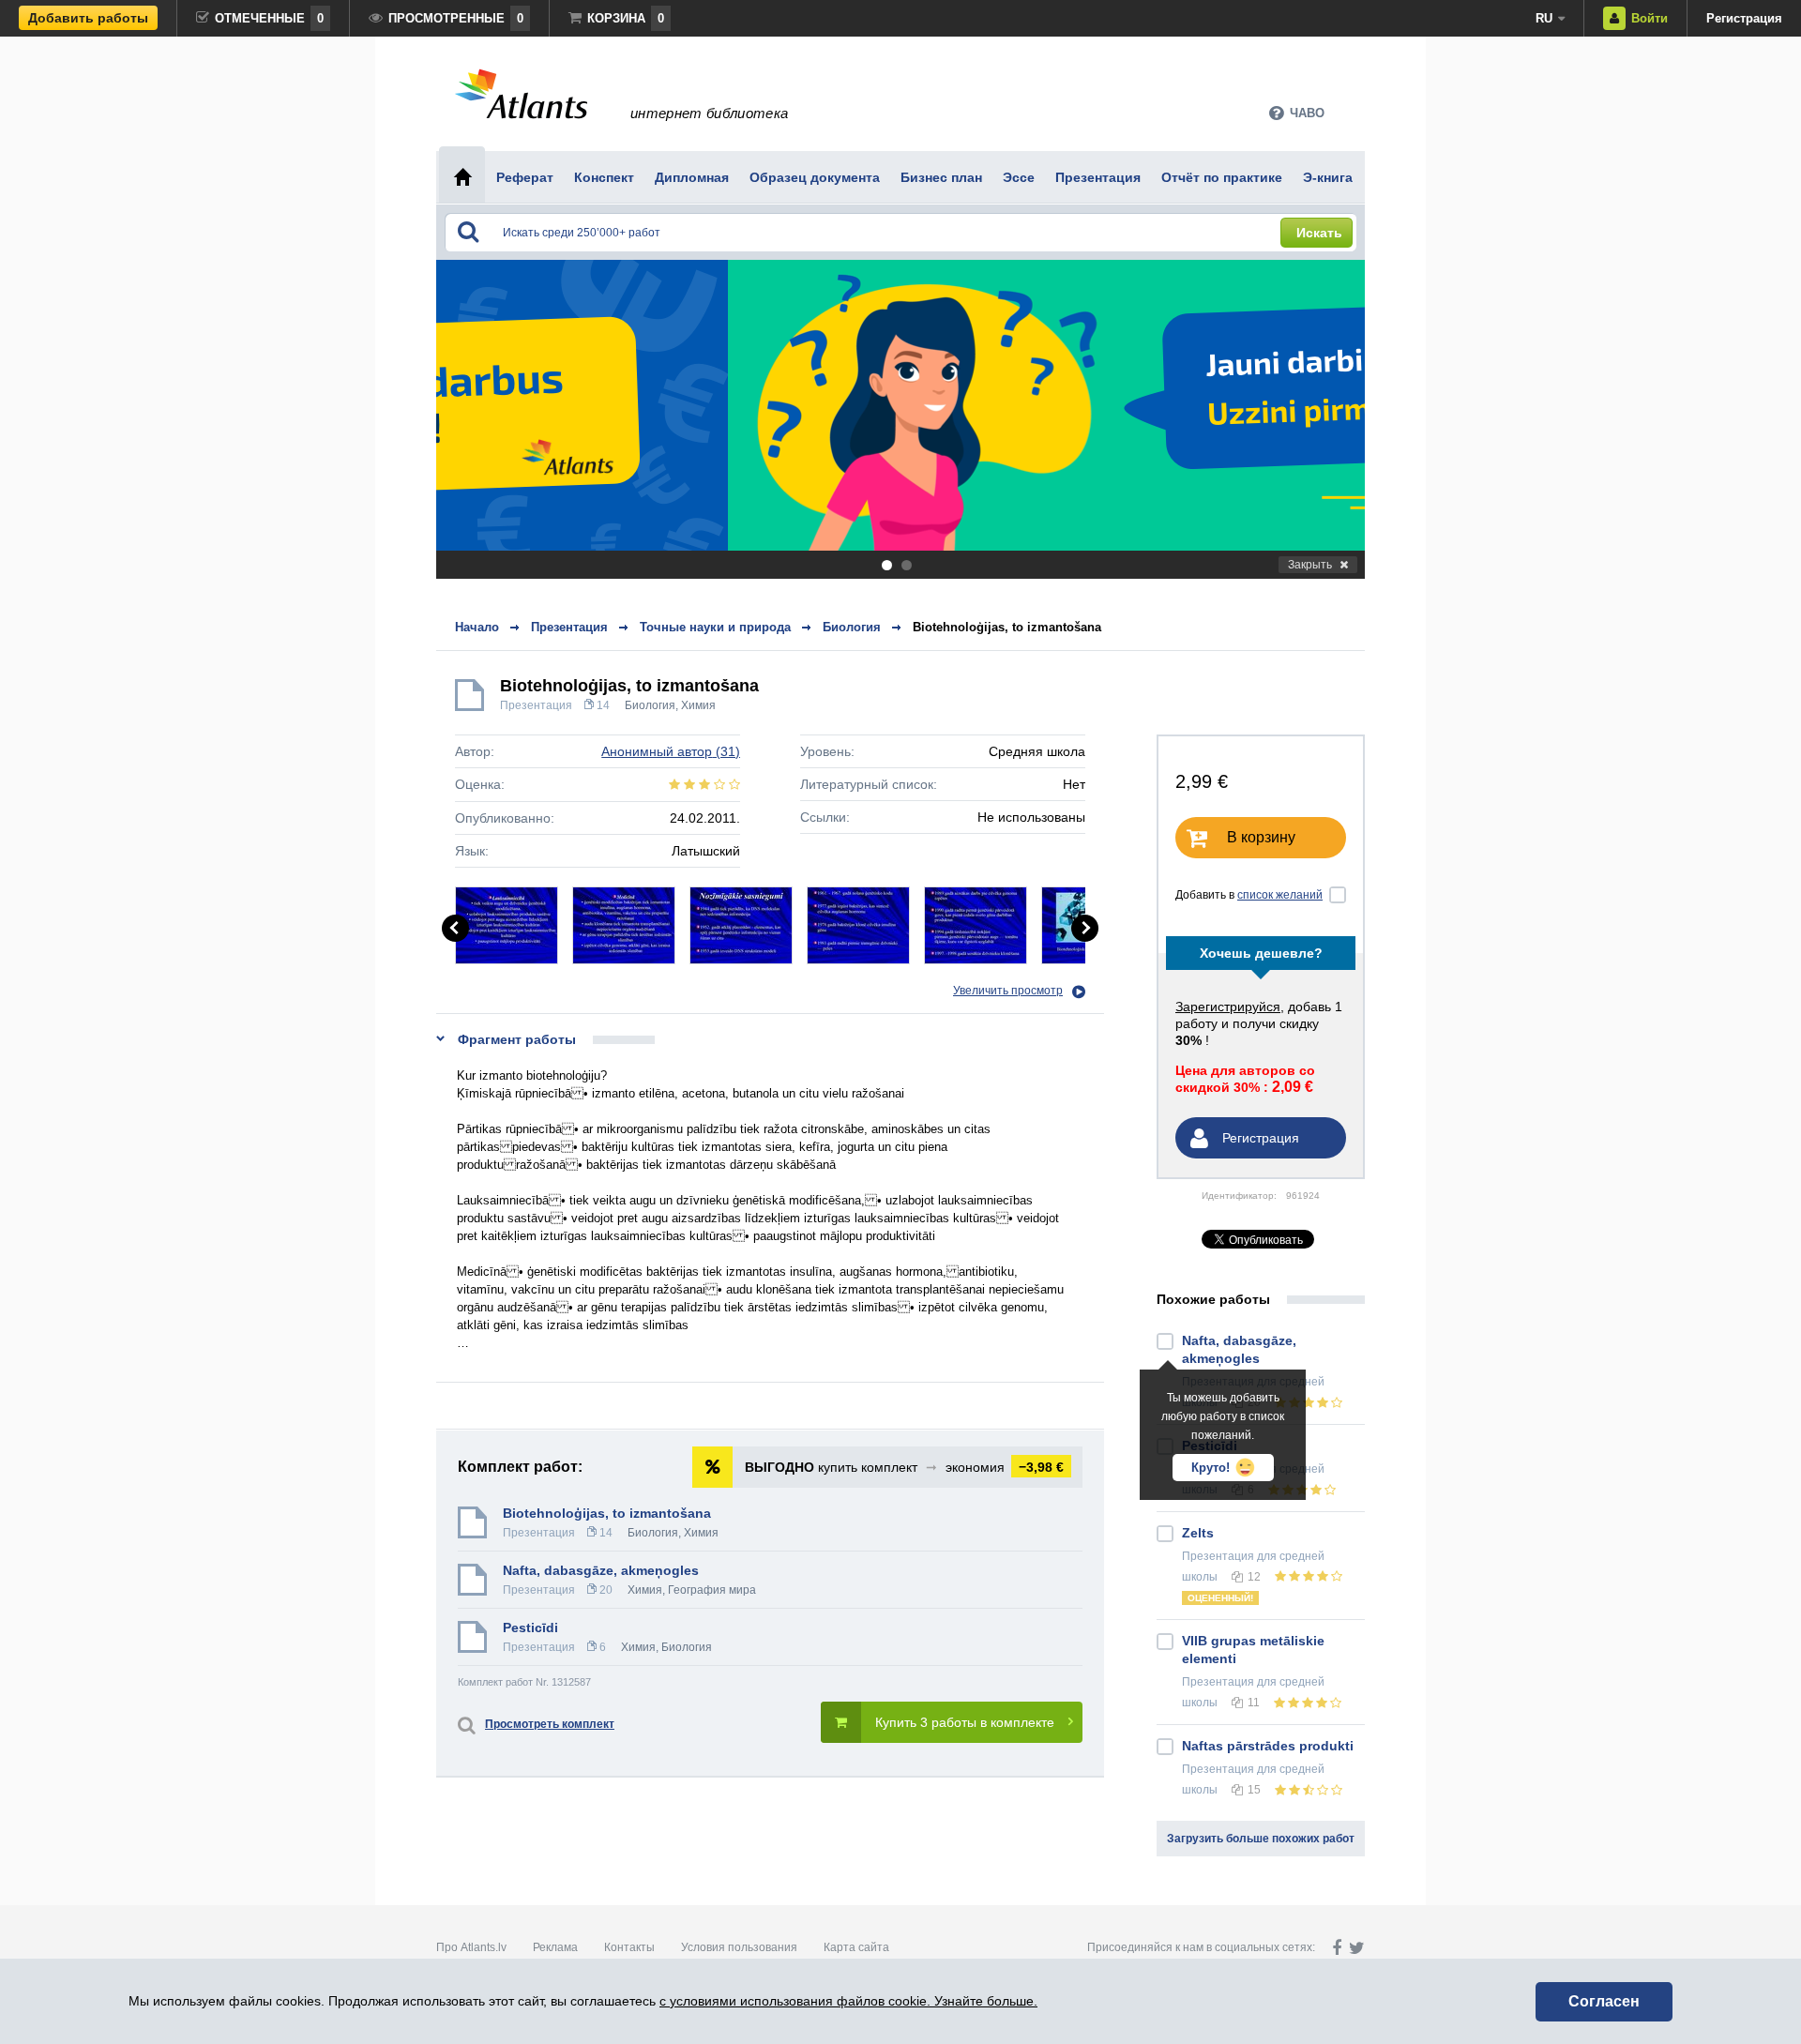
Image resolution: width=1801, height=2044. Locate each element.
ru (1544, 18)
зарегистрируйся (1228, 1007)
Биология (650, 705)
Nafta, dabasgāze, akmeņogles (601, 1570)
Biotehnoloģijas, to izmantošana (1007, 627)
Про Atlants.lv (471, 1947)
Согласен (1604, 2001)
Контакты (629, 1947)
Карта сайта (856, 1947)
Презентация (536, 705)
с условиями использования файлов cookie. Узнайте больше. (848, 2001)
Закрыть (1310, 565)
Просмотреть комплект (550, 1724)
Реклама (555, 1947)
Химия (698, 705)
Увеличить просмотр (1008, 991)
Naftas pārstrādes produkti (1268, 1746)
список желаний (1280, 895)
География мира (712, 1590)
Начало (477, 627)
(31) (671, 751)
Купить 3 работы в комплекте (965, 1722)
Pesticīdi (530, 1628)
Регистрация (1744, 18)
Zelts (1198, 1533)
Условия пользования (739, 1947)
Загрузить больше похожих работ (1261, 1839)
